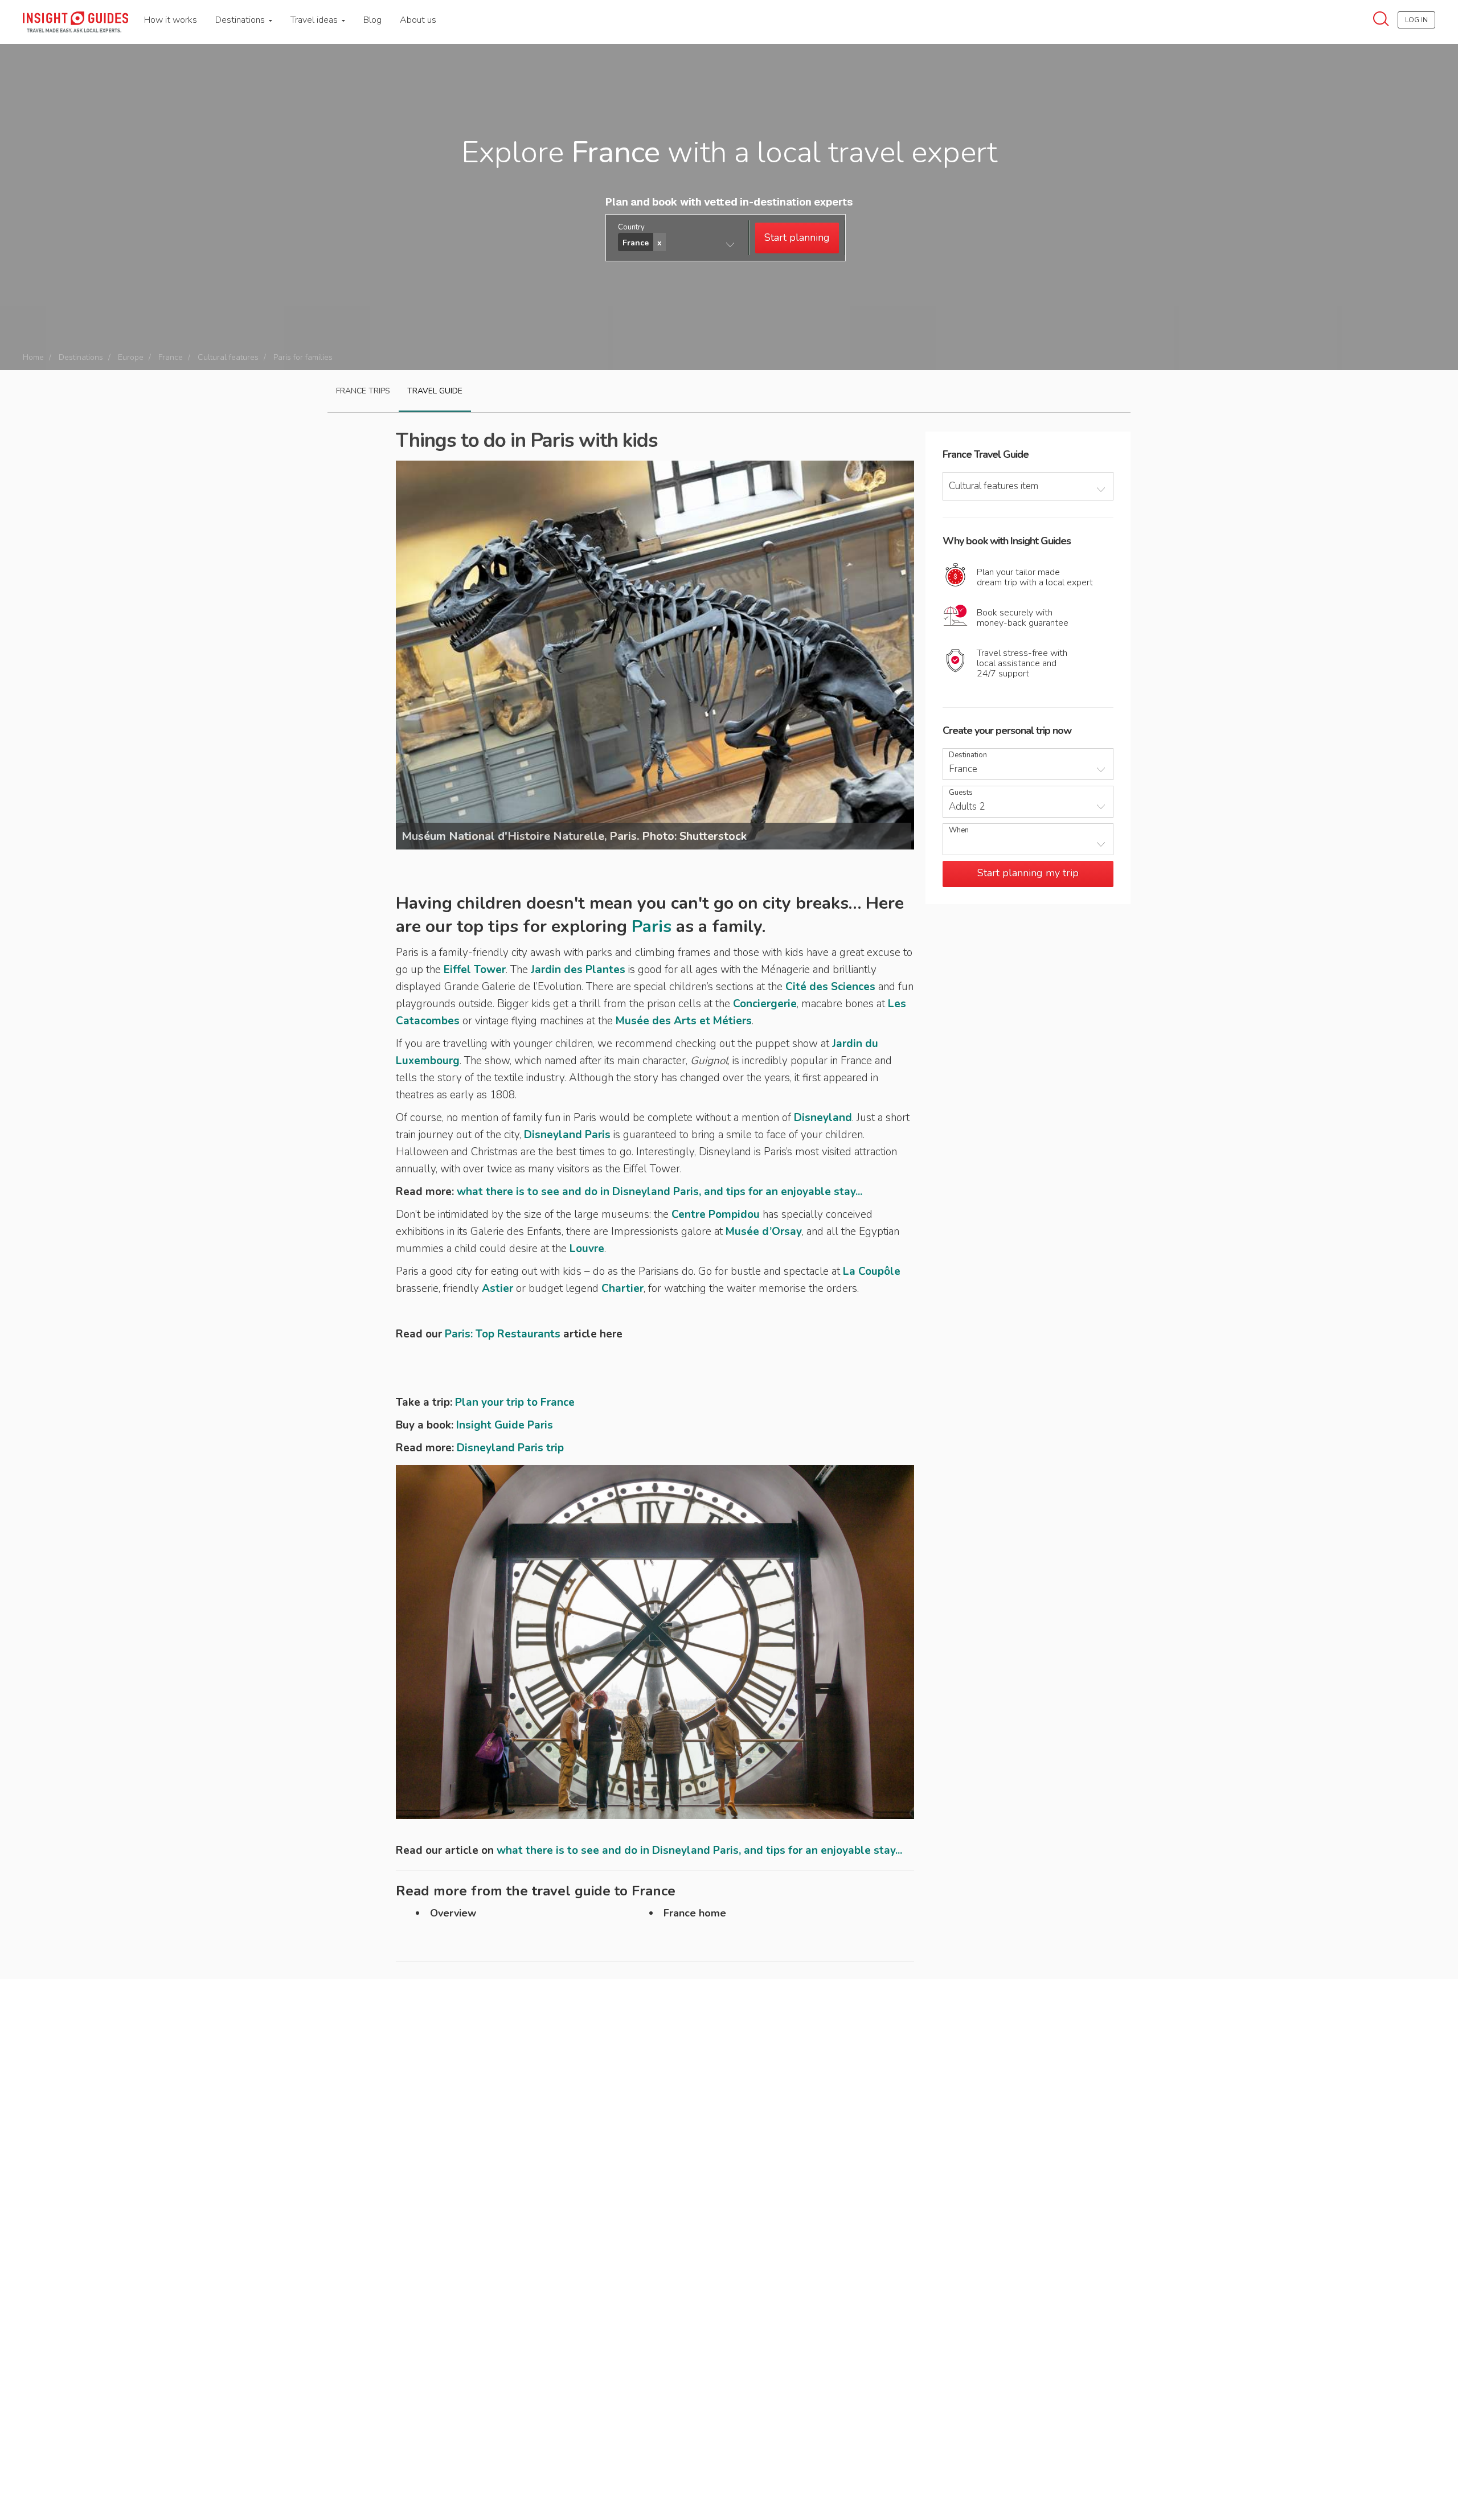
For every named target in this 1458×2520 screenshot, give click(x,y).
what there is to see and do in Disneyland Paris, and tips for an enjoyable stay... (660, 1192)
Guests (961, 793)
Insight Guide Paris (505, 1425)
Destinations (241, 20)
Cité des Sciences (830, 987)
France (171, 357)
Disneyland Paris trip (510, 1448)
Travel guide (435, 391)
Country (631, 227)
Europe (131, 357)
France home (695, 1913)
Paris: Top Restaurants (503, 1334)
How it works (171, 20)
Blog (372, 20)
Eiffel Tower (475, 970)
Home (33, 357)
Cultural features (228, 357)
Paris (652, 927)
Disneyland (823, 1118)
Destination (968, 755)
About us (418, 20)
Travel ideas (315, 20)
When (959, 830)
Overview (453, 1913)
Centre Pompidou (716, 1214)
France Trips (363, 391)
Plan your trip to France (515, 1402)
